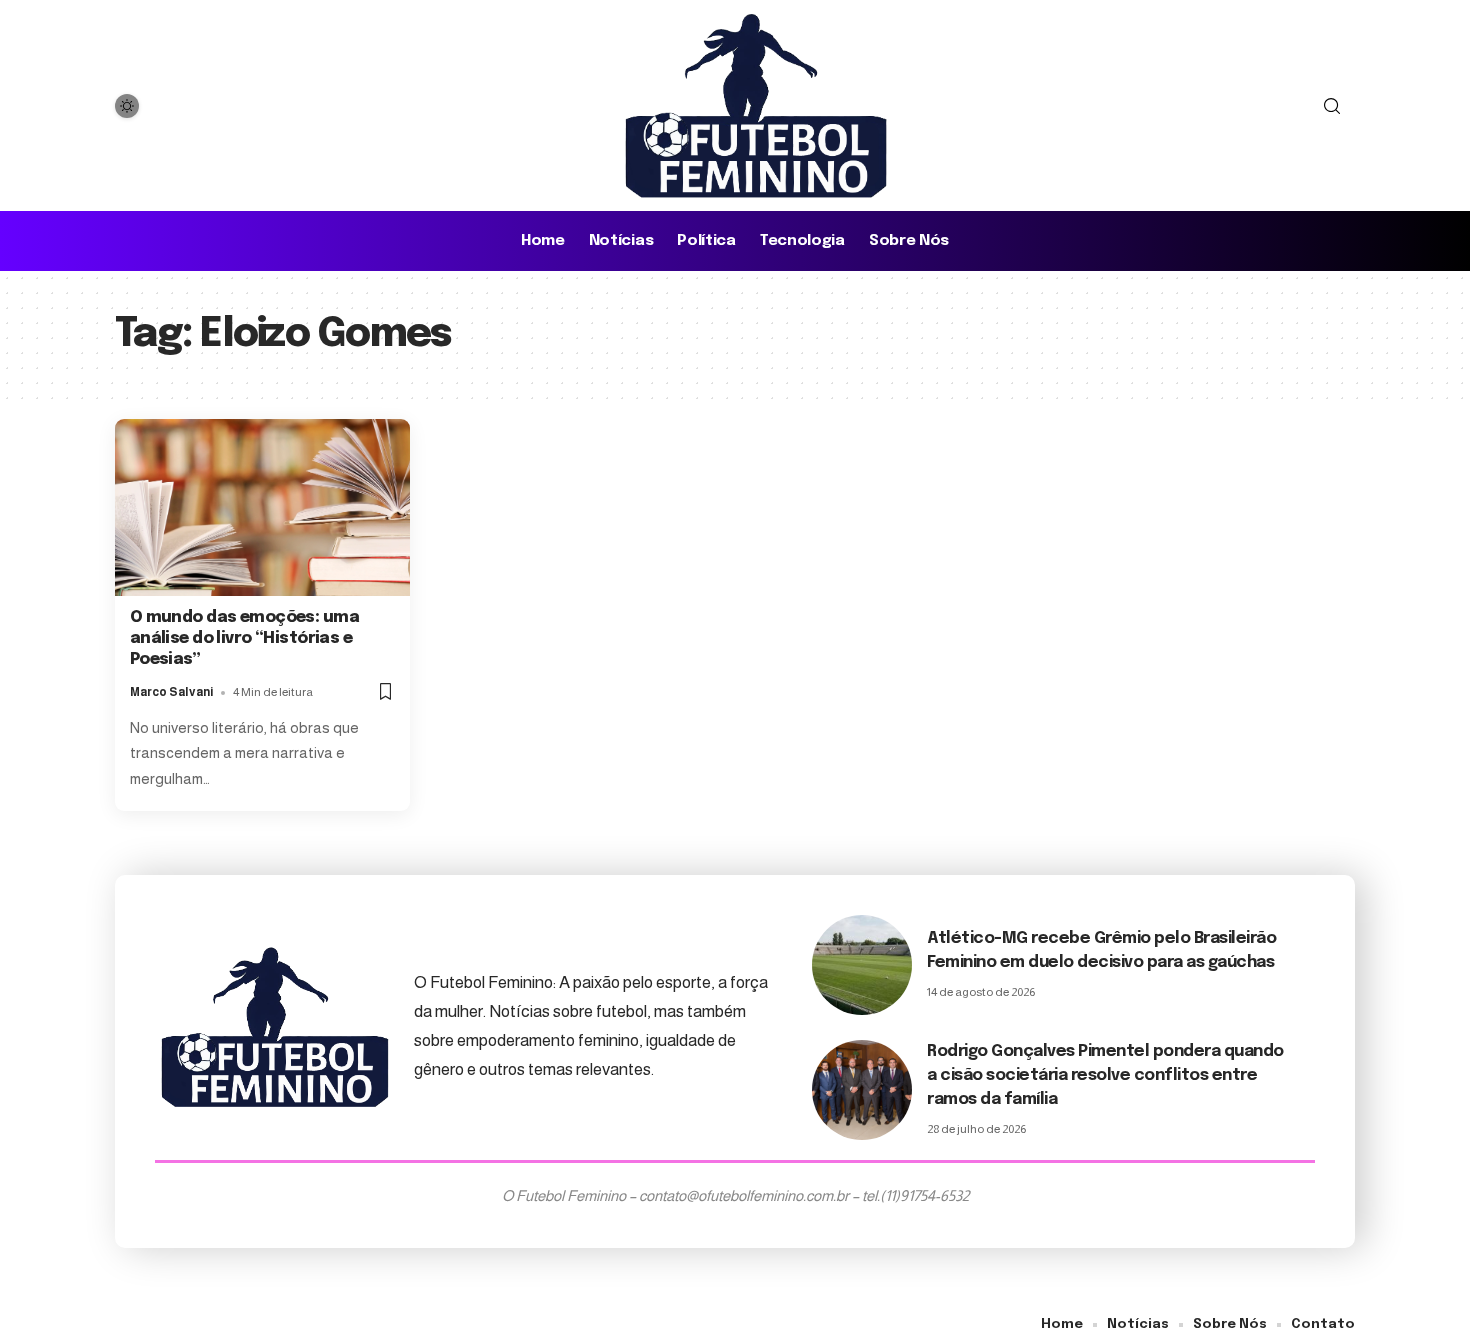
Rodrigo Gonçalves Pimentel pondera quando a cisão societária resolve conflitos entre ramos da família (1105, 1075)
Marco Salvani (172, 692)
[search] (1332, 106)
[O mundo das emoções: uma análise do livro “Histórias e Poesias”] (262, 507)
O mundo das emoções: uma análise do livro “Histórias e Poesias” (244, 638)
